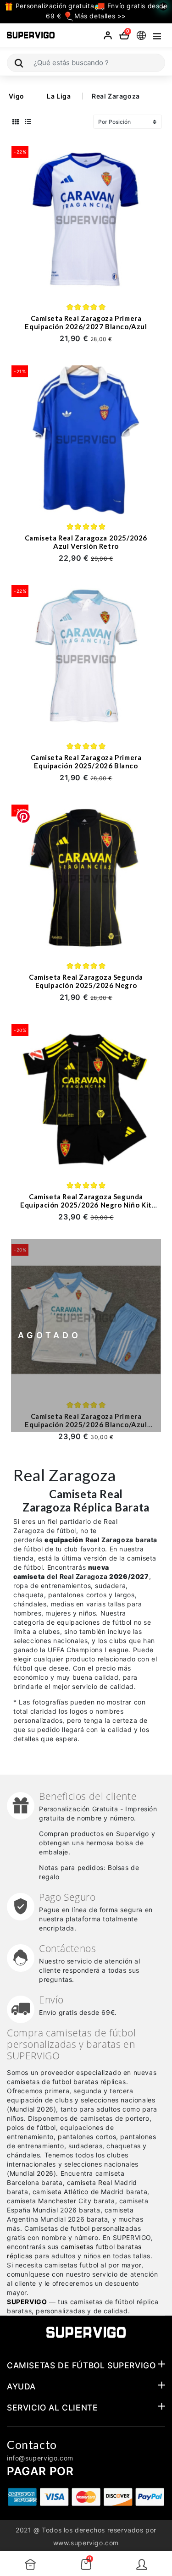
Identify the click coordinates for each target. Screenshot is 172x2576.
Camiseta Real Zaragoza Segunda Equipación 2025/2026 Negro (86, 981)
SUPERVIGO (27, 2302)
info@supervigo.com (40, 2458)
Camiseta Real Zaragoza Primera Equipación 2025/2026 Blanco (86, 761)
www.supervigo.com (86, 2543)
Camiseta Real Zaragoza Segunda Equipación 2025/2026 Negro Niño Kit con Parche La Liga (86, 1205)
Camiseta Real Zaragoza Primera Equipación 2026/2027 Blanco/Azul (86, 322)
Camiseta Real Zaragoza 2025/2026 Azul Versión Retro (86, 542)
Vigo (17, 96)
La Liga (59, 96)
